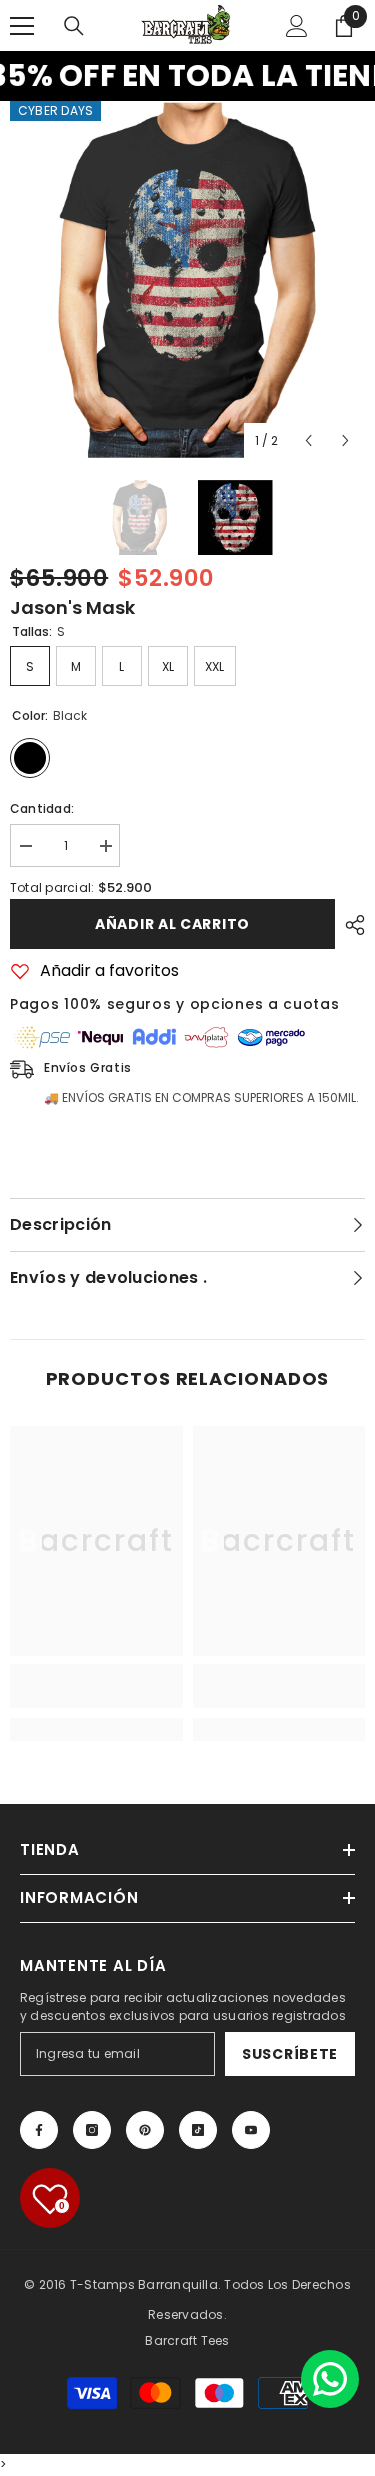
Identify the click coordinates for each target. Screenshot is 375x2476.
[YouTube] (251, 2130)
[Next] (345, 440)
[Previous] (308, 440)
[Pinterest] (145, 2130)
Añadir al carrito (172, 924)
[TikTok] (198, 2130)
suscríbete (290, 2054)
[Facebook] (39, 2130)
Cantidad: (42, 808)
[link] (96, 1686)
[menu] (22, 26)
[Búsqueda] (74, 26)
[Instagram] (92, 2130)
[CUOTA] (350, 925)
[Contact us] (330, 2379)
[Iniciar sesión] (297, 26)
